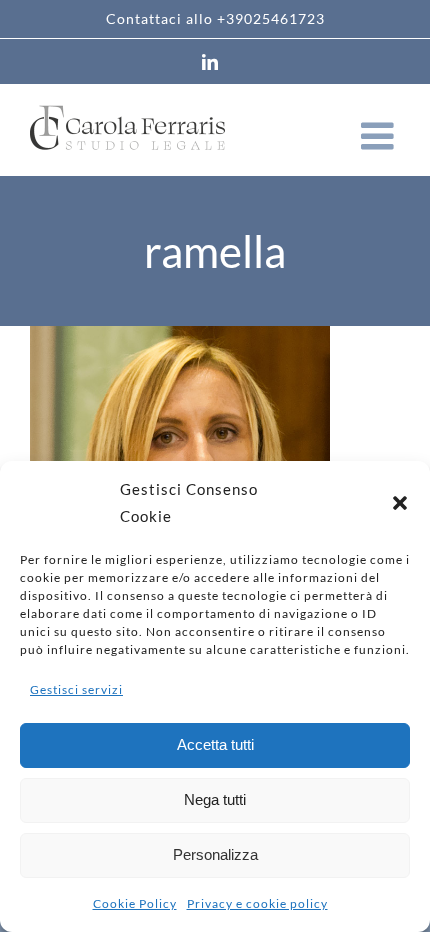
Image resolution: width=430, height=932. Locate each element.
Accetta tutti (215, 744)
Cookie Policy (135, 903)
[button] (400, 503)
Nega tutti (215, 799)
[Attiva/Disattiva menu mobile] (380, 136)
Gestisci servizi (76, 689)
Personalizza (215, 854)
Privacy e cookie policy (257, 903)
